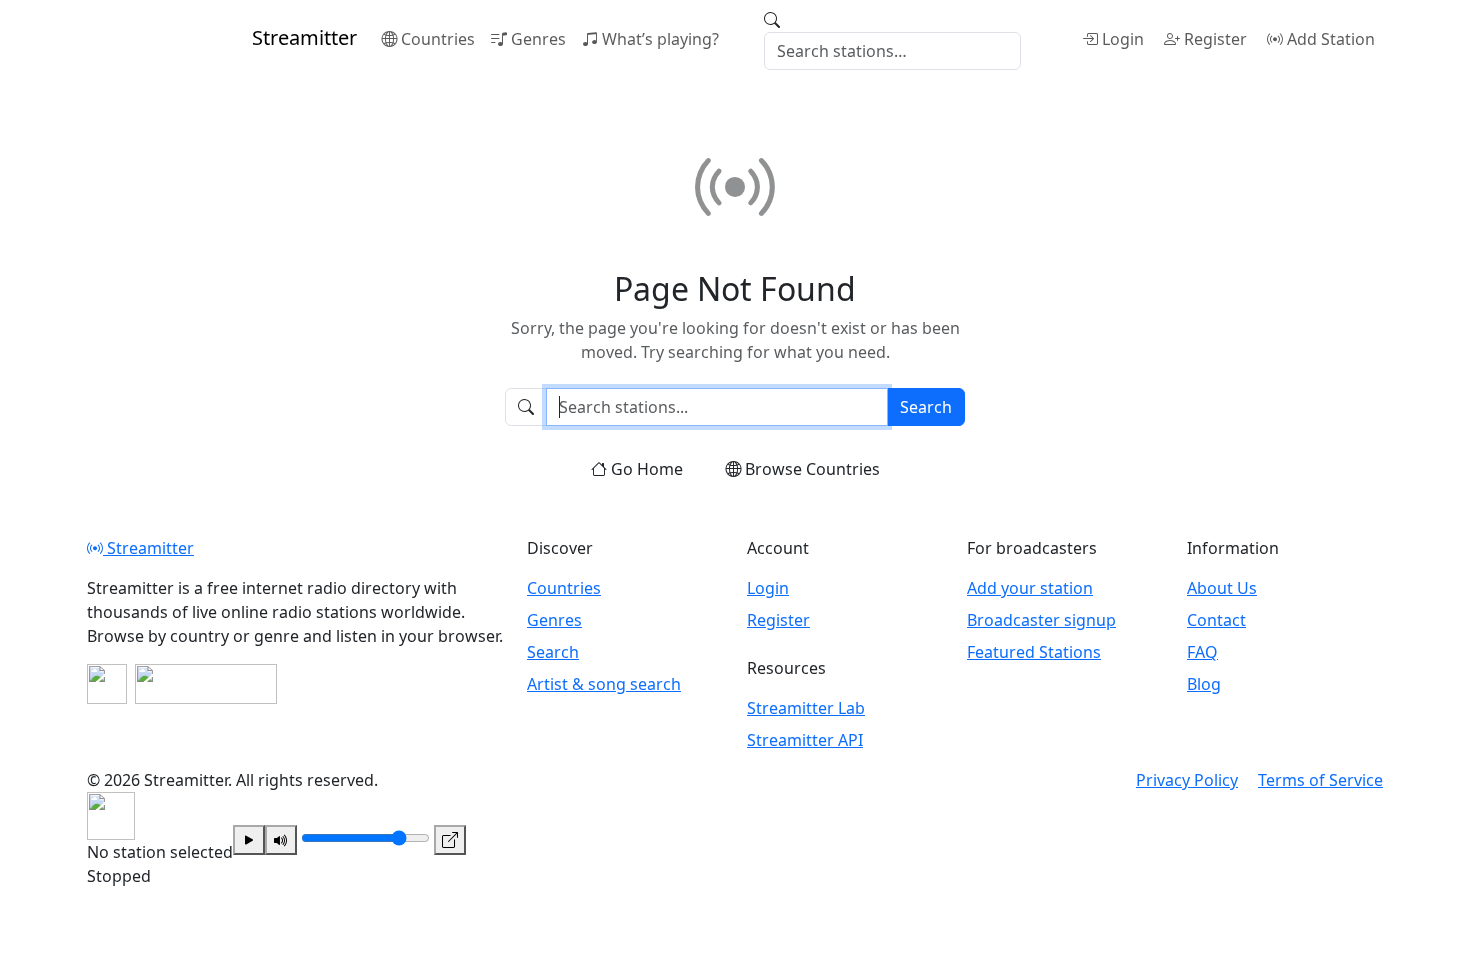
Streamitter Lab (806, 708)
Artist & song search (604, 684)
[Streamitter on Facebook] (107, 684)
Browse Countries (812, 469)
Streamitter (148, 548)
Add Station (1331, 39)
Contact (1216, 620)
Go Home (647, 469)
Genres (538, 39)
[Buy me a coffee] (206, 684)
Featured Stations (1034, 652)
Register (1215, 39)
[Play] (249, 840)
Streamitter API (805, 740)
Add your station (1030, 588)
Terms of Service (1320, 780)
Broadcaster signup (1041, 620)
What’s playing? (660, 39)
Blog (1204, 684)
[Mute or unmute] (281, 840)
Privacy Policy (1187, 780)
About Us (1222, 588)
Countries (438, 39)
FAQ (1202, 652)
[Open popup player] (450, 840)
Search (926, 407)
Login (1123, 39)
